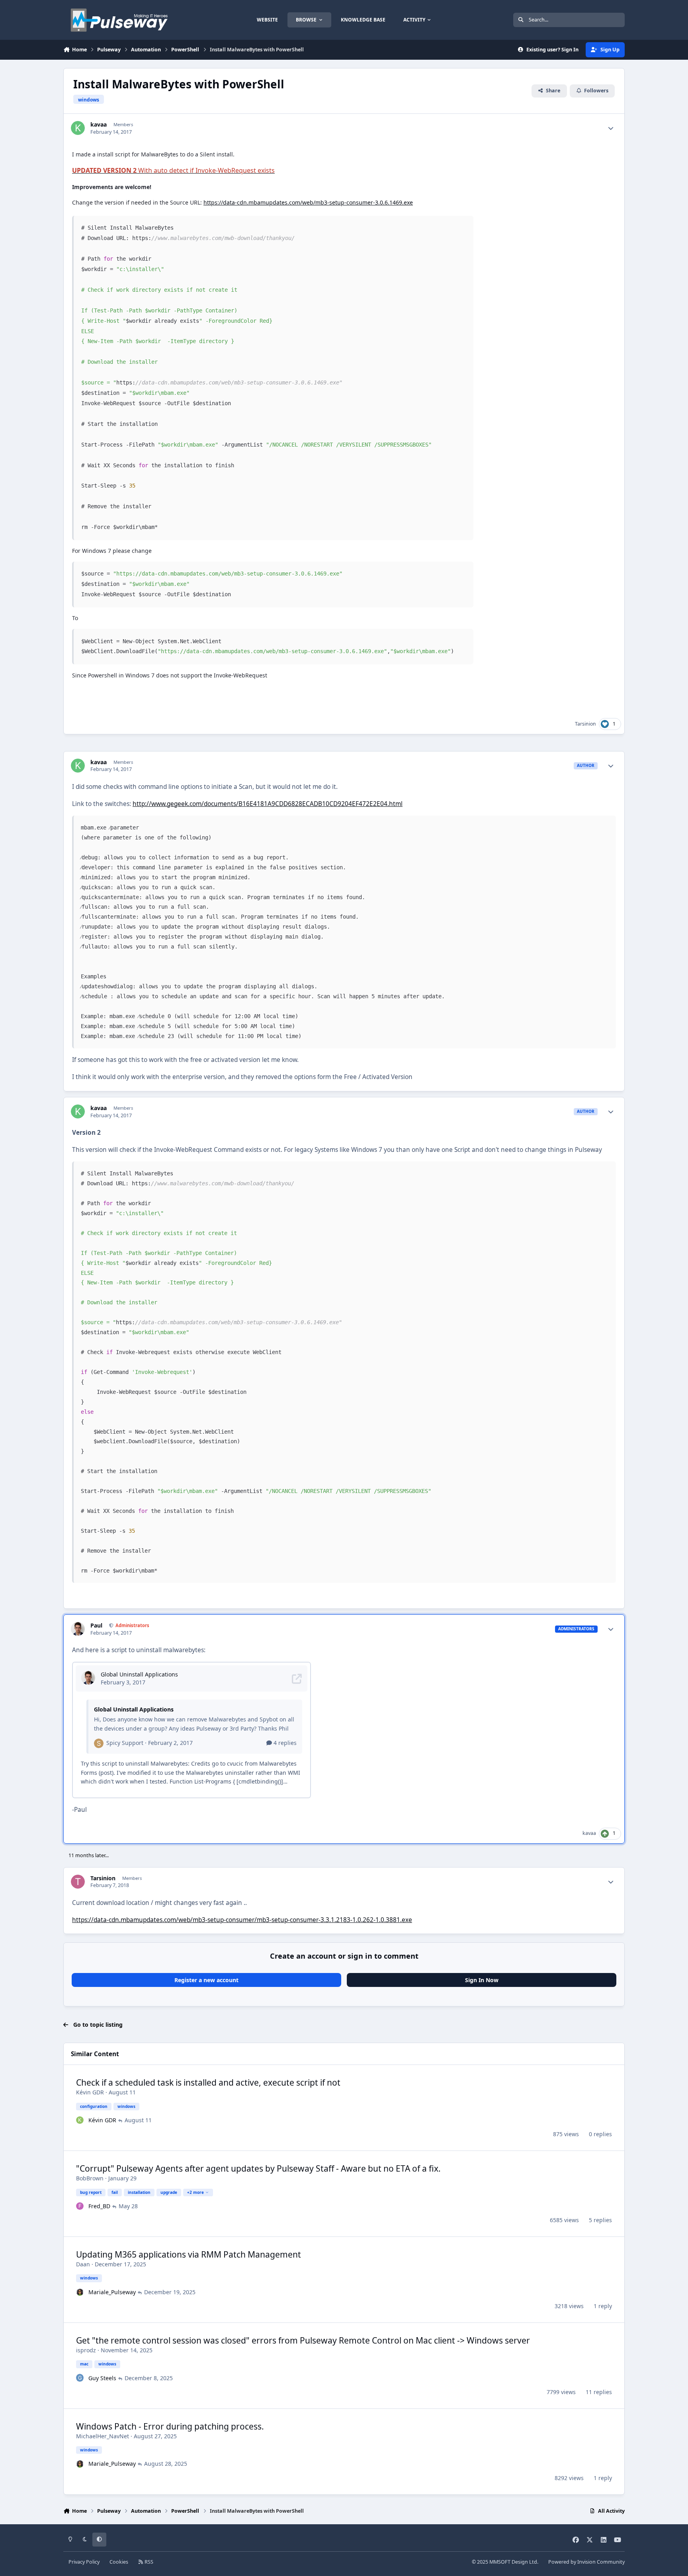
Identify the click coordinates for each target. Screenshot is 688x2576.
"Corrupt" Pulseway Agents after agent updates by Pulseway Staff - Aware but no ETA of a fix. (258, 2168)
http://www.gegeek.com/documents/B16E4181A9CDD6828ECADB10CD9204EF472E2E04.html (268, 804)
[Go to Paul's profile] (78, 1629)
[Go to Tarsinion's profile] (78, 1882)
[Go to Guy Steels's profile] (80, 2378)
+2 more (195, 2192)
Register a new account (206, 1980)
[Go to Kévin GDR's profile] (80, 2120)
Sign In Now (482, 1980)
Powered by (586, 2562)
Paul (96, 1626)
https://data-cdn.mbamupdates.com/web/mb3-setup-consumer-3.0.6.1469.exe (308, 202)
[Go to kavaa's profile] (78, 128)
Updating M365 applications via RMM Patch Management (189, 2254)
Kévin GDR (90, 2092)
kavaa (99, 125)
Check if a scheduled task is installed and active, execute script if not (208, 2082)
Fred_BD (99, 2206)
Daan (83, 2264)
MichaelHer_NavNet (103, 2436)
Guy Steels (102, 2378)
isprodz (86, 2350)
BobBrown (90, 2178)
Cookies (119, 2562)
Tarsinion (585, 724)
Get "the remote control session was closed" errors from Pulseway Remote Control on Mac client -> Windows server (303, 2340)
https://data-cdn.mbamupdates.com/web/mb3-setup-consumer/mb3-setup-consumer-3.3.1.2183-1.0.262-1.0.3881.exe (242, 1920)
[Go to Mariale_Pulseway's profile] (80, 2292)
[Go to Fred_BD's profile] (80, 2206)
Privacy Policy (84, 2562)
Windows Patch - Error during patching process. (170, 2426)
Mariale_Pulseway (112, 2292)
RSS (148, 2562)
